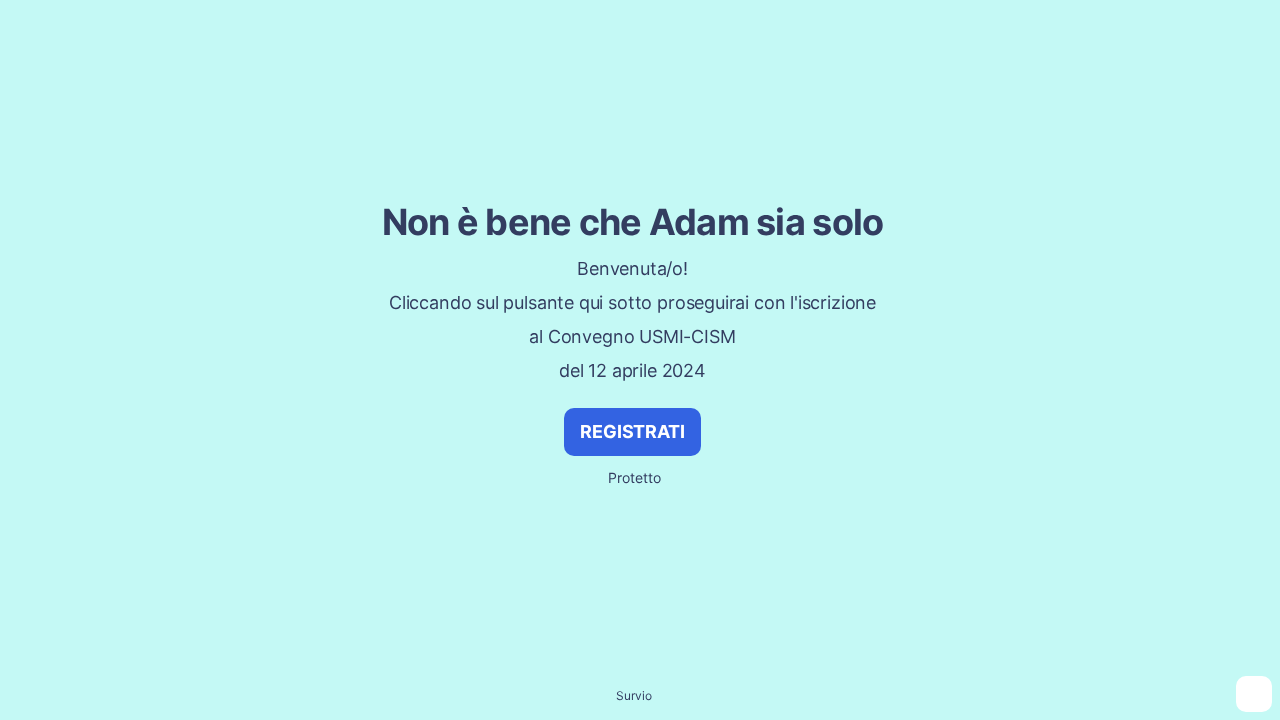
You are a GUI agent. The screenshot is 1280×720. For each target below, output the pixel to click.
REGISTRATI (632, 431)
